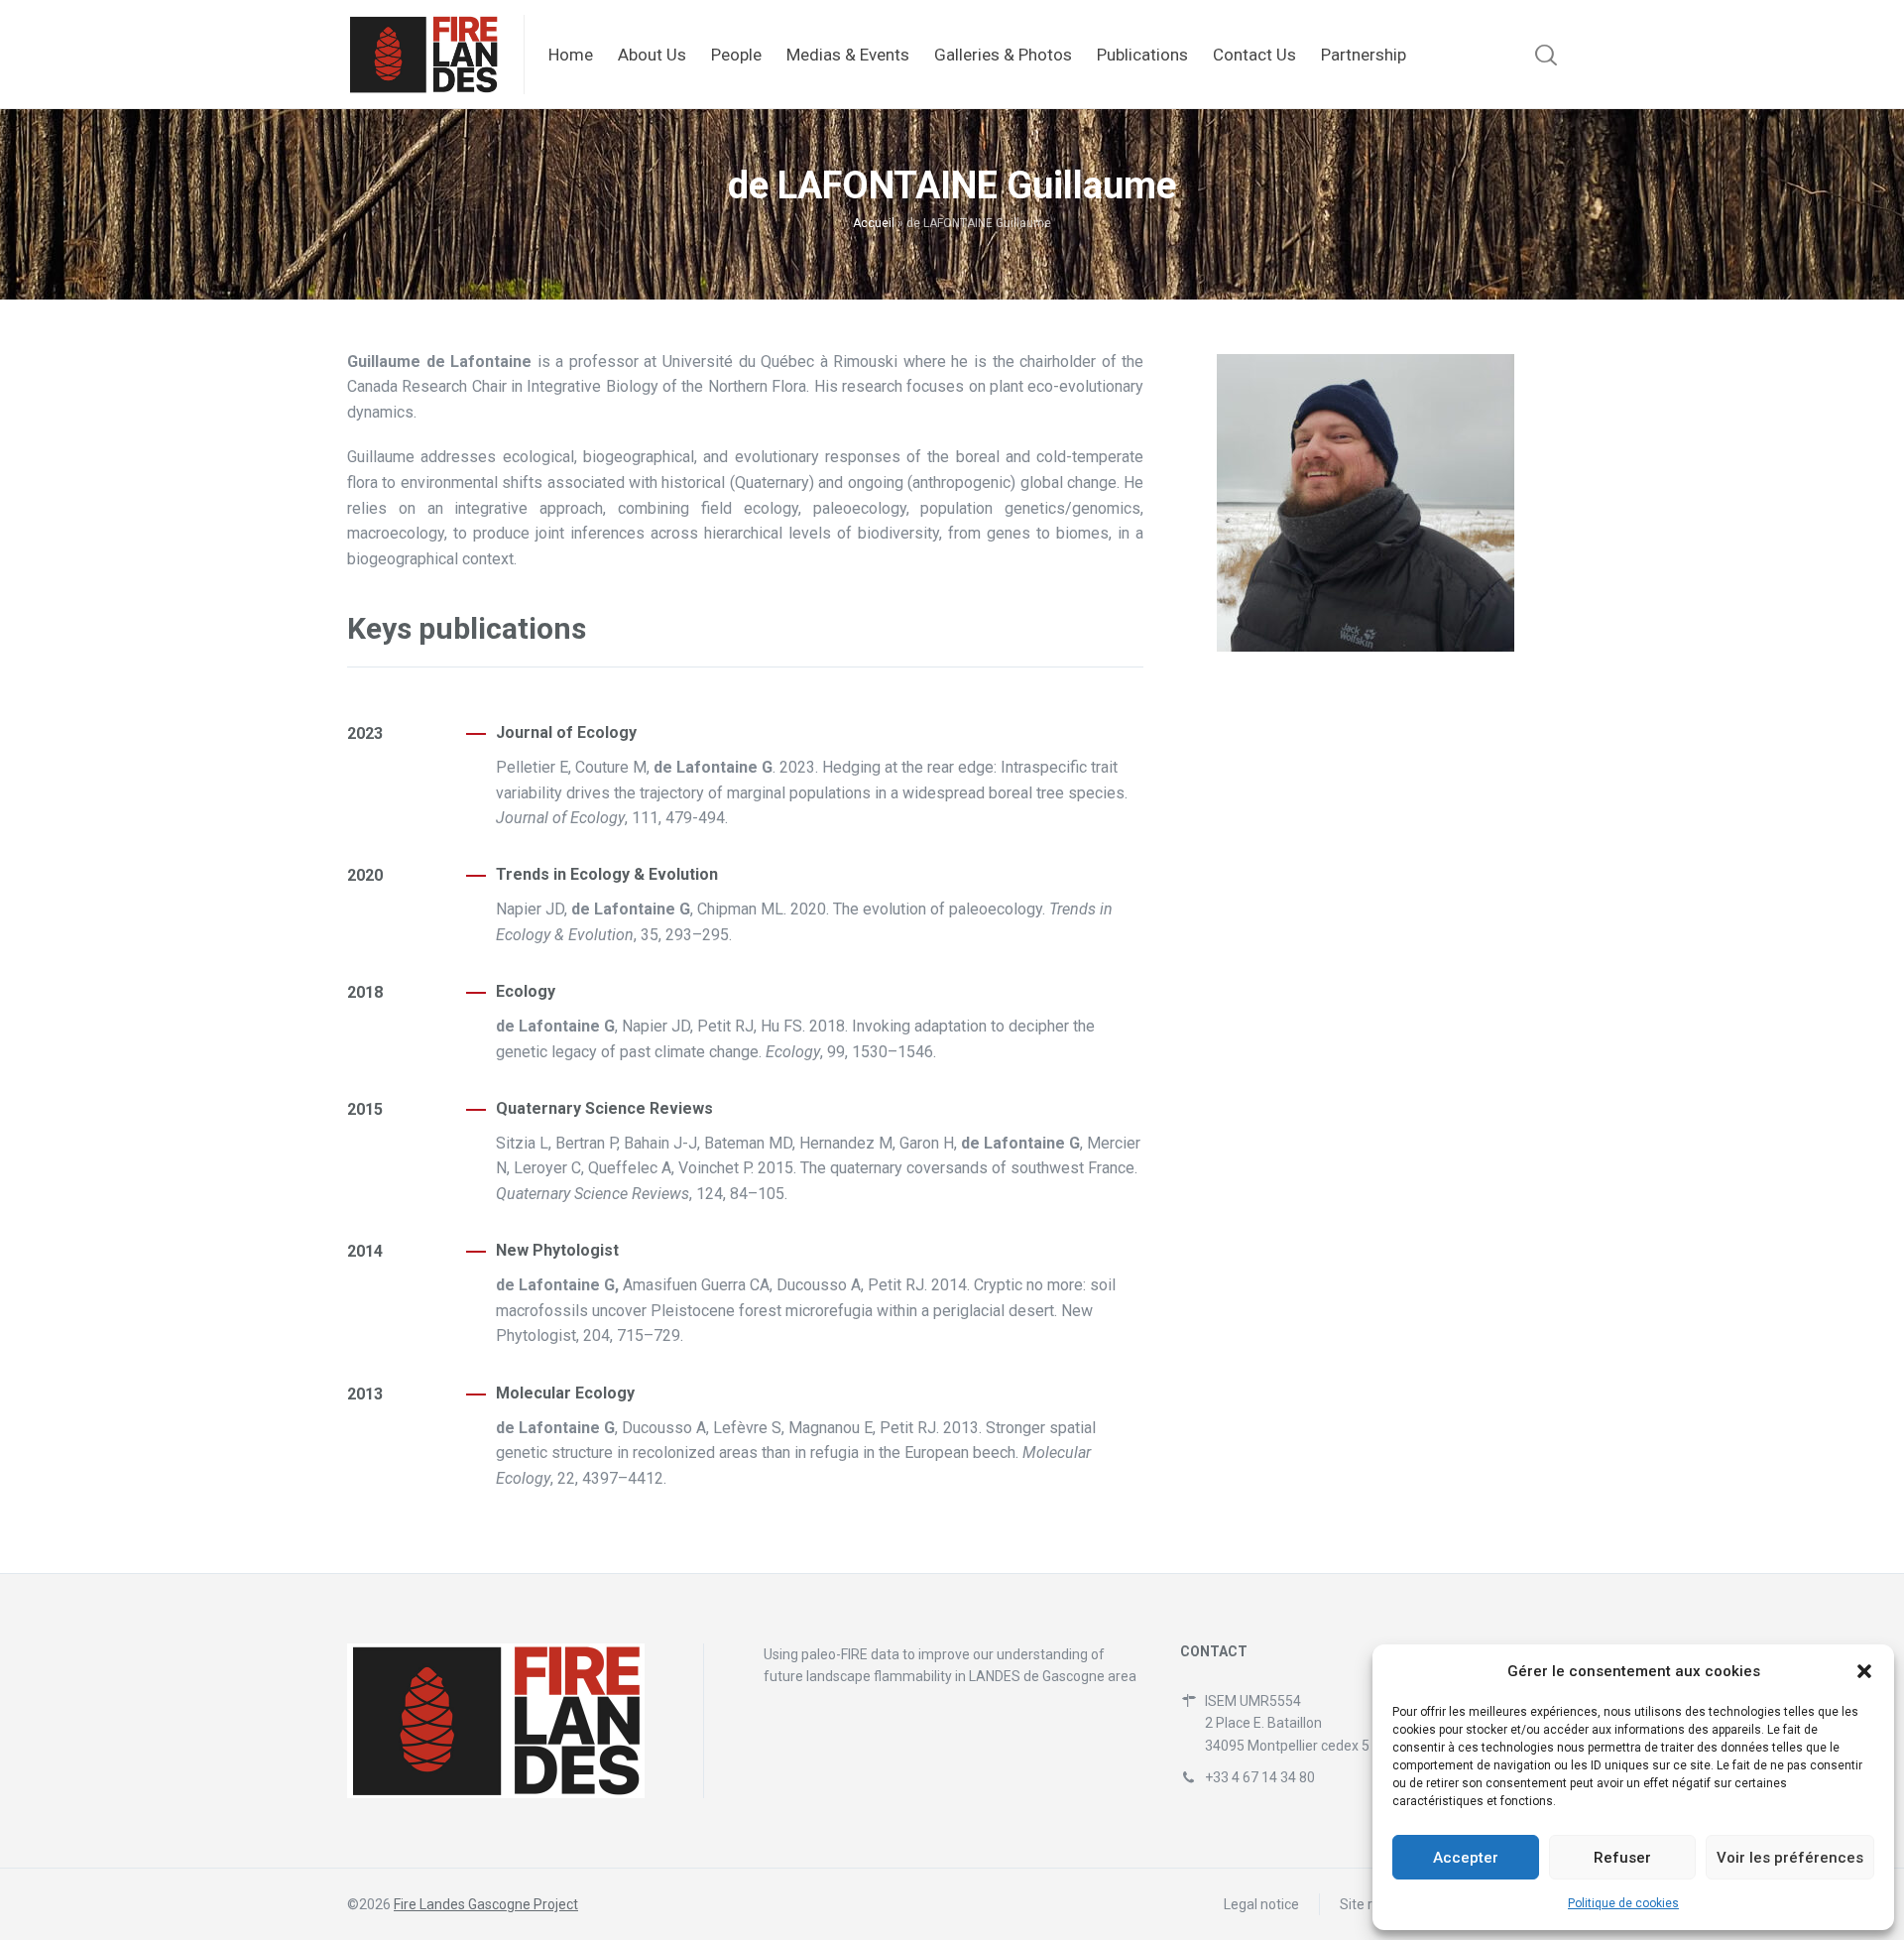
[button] (1864, 1671)
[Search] (1543, 55)
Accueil (874, 223)
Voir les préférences (1790, 1858)
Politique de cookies (1623, 1903)
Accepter (1466, 1858)
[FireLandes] (423, 55)
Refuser (1622, 1858)
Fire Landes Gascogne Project (486, 1904)
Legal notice (1261, 1904)
